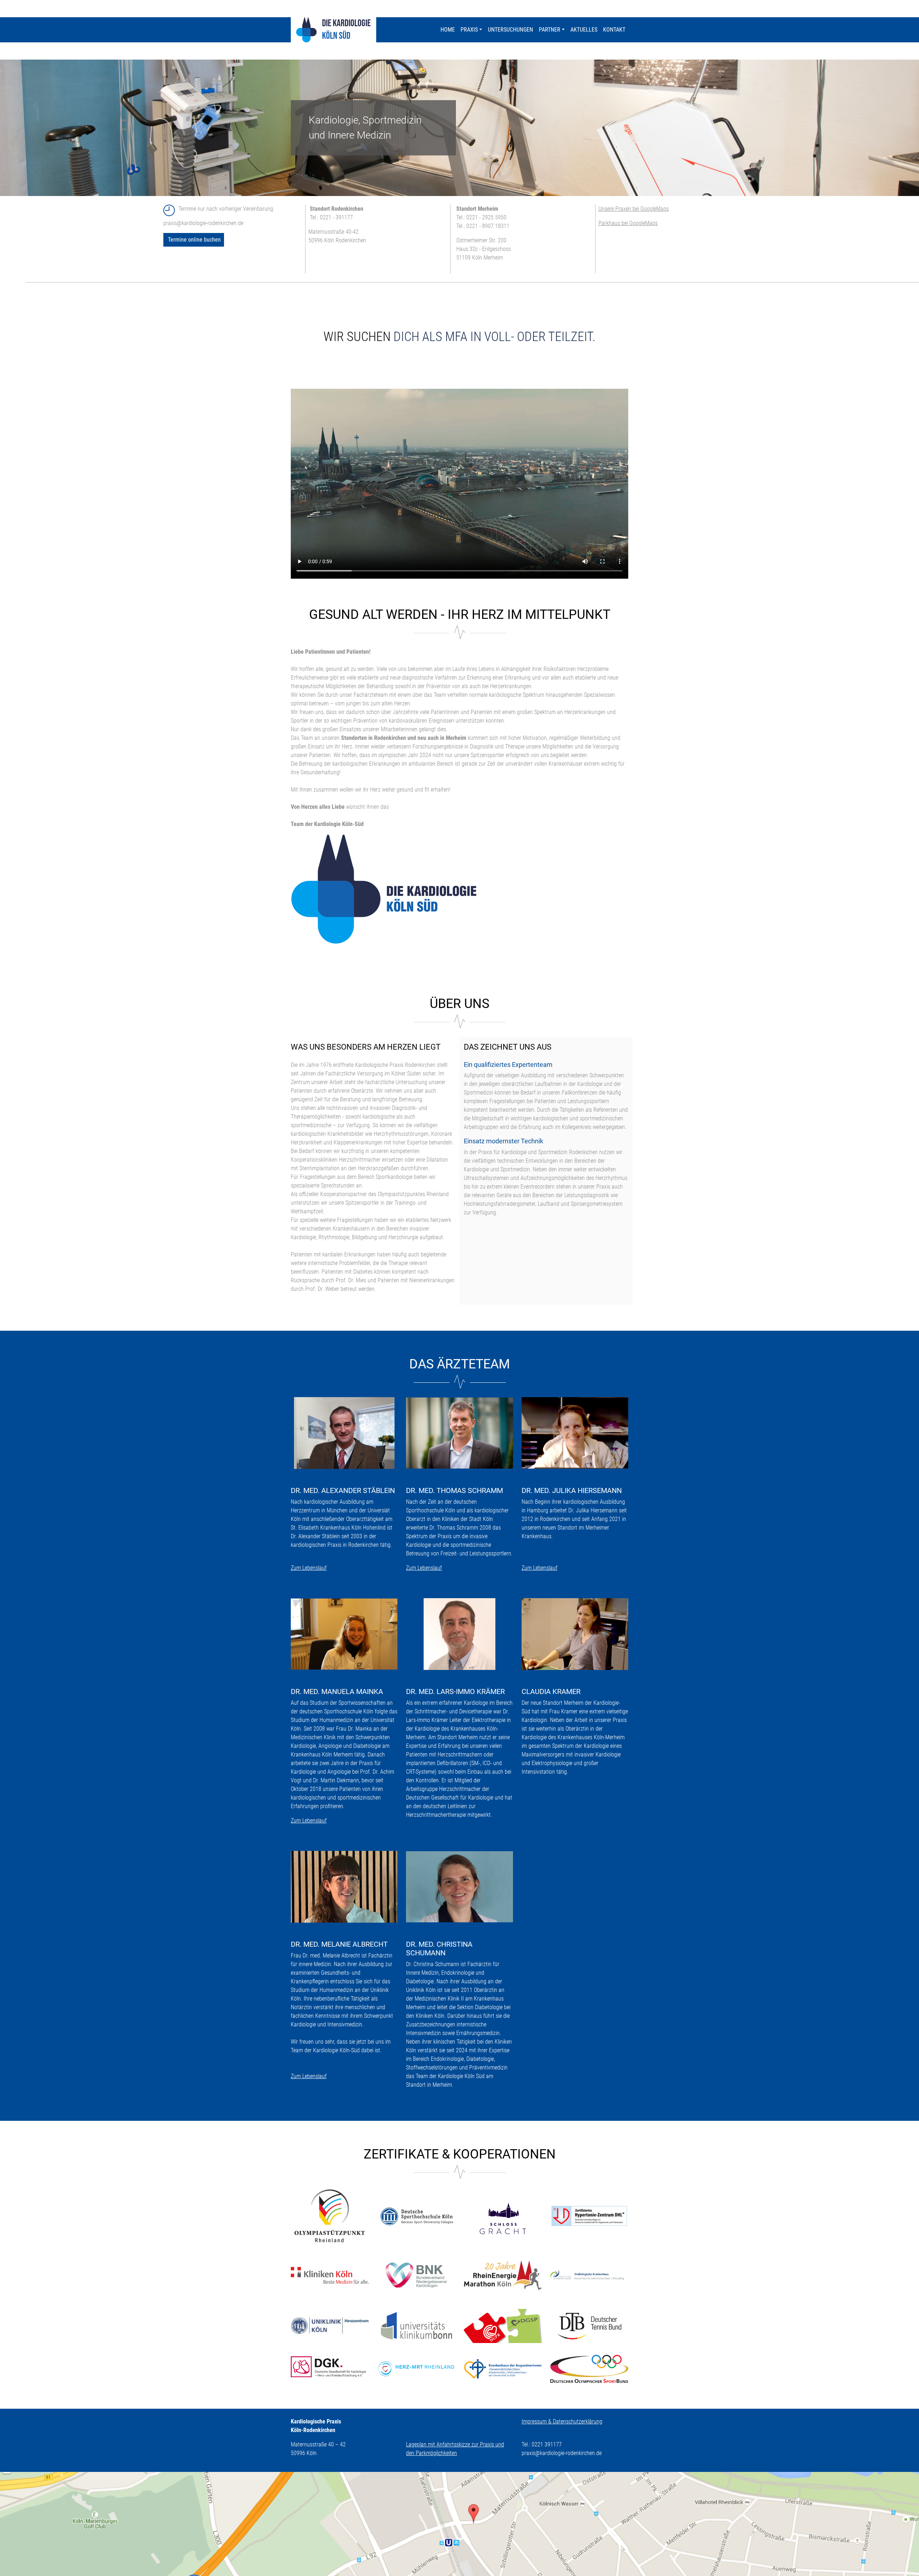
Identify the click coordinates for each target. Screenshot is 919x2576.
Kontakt (614, 30)
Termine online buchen (194, 240)
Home (448, 30)
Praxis (469, 30)
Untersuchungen (510, 30)
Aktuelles (584, 30)
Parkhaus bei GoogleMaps (628, 223)
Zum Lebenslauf (309, 1568)
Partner (550, 30)
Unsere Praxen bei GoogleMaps (634, 209)
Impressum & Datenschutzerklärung (562, 2421)
